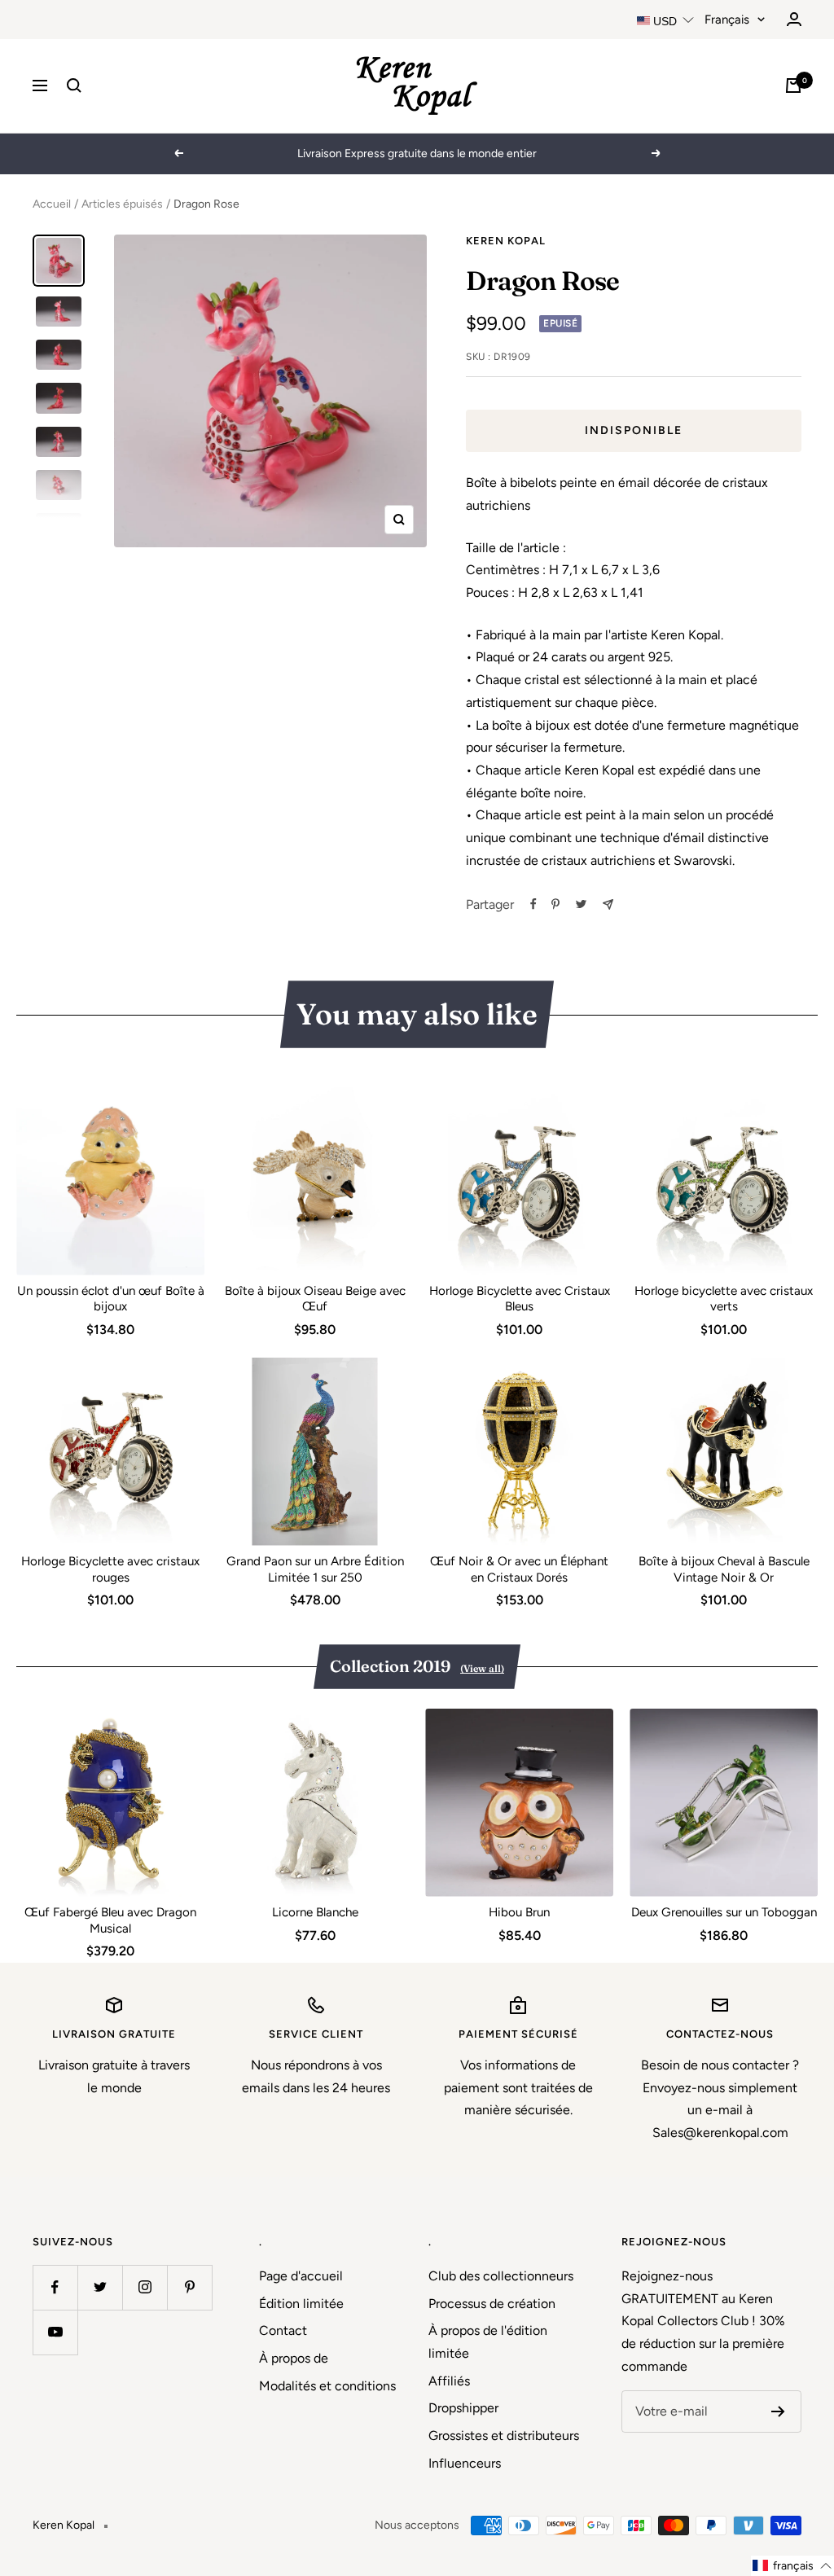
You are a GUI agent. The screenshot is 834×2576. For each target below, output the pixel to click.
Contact (283, 2330)
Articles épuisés (122, 204)
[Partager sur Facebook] (533, 904)
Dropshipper (463, 2408)
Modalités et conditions (327, 2386)
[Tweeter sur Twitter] (581, 904)
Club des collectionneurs (501, 2276)
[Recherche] (74, 86)
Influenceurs (465, 2463)
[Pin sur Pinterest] (555, 904)
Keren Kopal (506, 241)
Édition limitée (301, 2304)
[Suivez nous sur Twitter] (100, 2287)
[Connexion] (794, 19)
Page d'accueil (301, 2276)
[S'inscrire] (778, 2411)
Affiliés (449, 2381)
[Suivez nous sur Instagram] (145, 2287)
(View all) (482, 1668)
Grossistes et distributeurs (504, 2436)
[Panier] (793, 86)
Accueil (52, 204)
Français (727, 20)
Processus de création (492, 2304)
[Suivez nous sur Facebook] (55, 2287)
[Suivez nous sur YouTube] (55, 2332)
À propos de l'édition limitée (488, 2342)
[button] (792, 2566)
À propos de (294, 2358)
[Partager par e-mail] (608, 904)
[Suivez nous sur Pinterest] (189, 2287)
